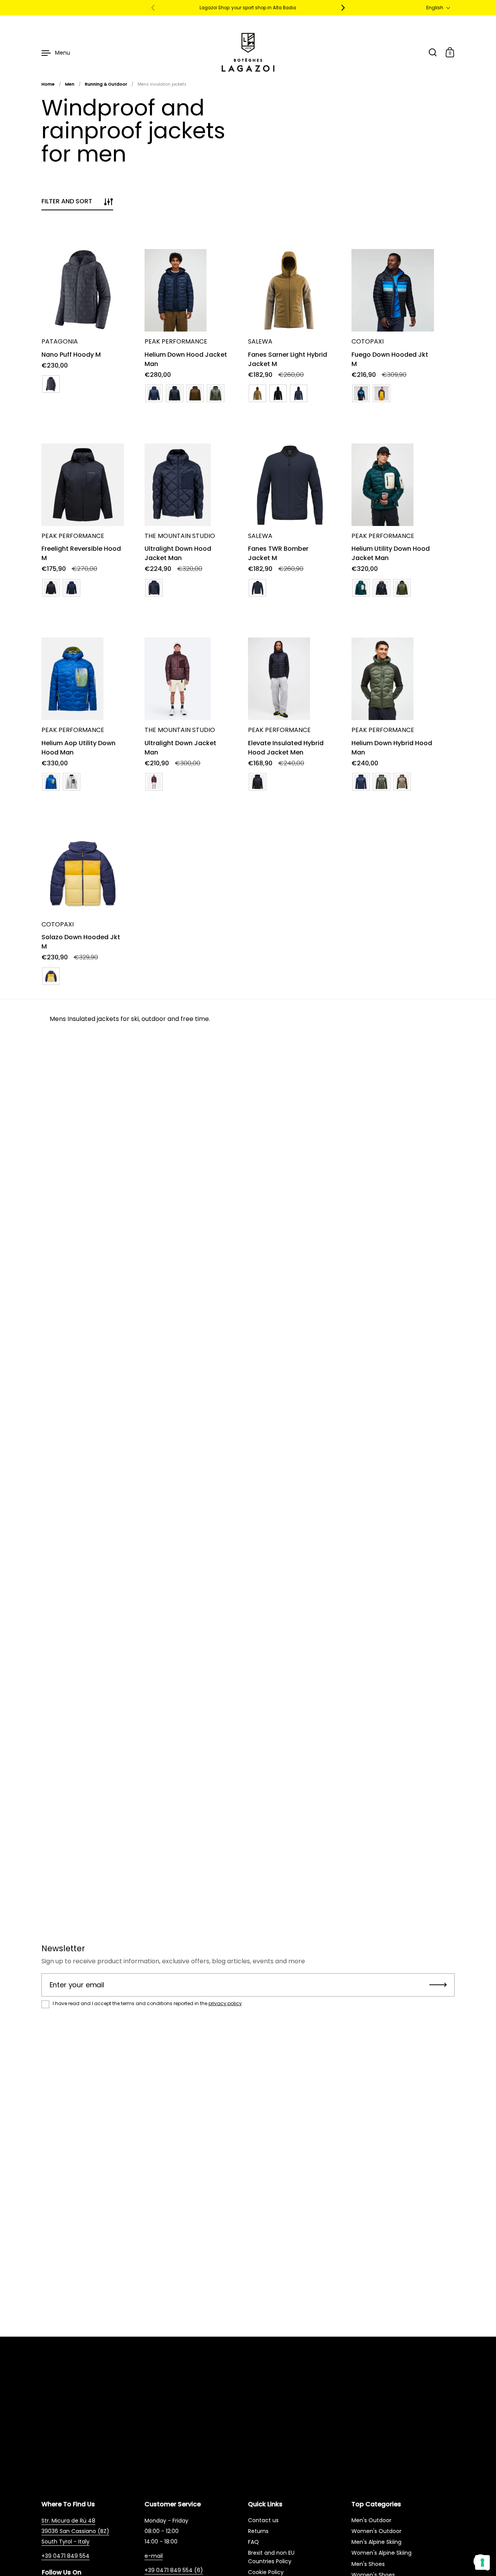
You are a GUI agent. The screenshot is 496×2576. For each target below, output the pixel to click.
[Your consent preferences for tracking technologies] (482, 2562)
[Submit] (438, 1985)
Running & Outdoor (106, 84)
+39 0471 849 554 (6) (174, 2570)
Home (48, 84)
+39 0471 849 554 (65, 2556)
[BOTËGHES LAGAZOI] (248, 52)
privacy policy (225, 2003)
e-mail (154, 2556)
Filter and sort (67, 201)
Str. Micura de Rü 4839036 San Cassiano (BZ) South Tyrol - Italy (75, 2531)
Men (70, 84)
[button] (438, 8)
